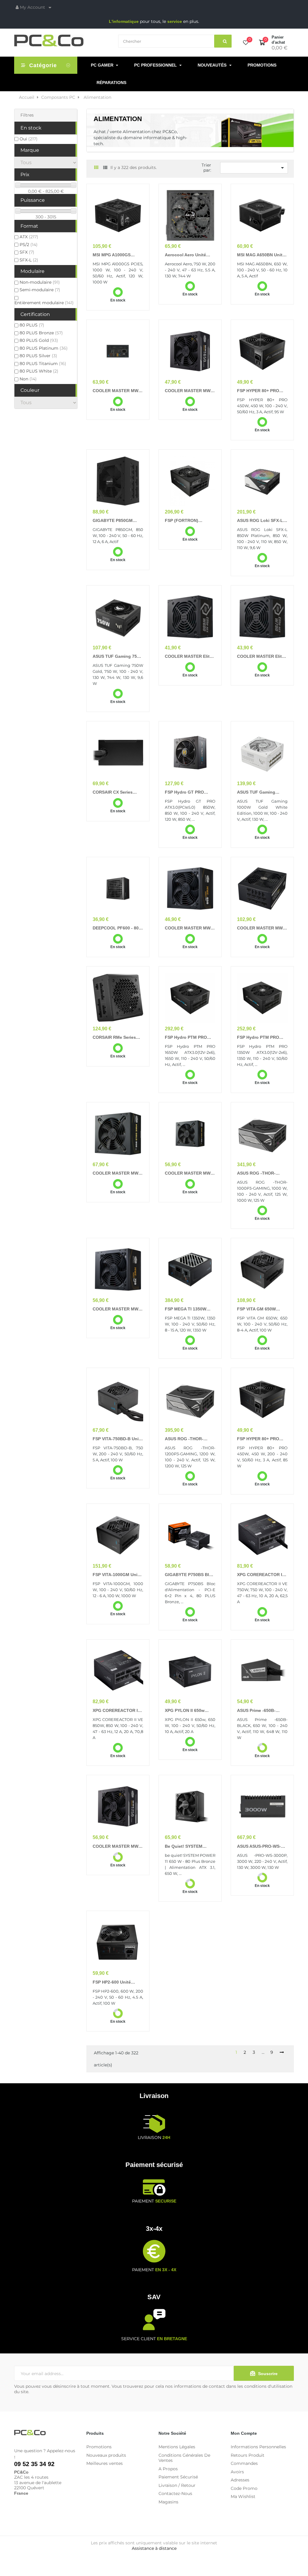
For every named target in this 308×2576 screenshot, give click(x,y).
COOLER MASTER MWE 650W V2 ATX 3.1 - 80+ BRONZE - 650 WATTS (189, 928)
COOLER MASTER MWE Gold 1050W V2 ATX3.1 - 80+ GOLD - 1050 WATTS (262, 928)
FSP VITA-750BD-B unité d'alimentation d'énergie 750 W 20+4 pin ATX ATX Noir (118, 1439)
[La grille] (96, 168)
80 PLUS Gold (39, 340)
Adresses (240, 2480)
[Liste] (105, 168)
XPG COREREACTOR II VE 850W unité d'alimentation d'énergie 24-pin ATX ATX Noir (118, 1711)
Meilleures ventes (105, 2463)
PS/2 (29, 245)
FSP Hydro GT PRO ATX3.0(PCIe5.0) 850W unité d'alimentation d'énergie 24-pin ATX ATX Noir (187, 792)
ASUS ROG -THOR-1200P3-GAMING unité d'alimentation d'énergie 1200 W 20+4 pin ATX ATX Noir (190, 1439)
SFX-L (29, 260)
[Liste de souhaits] (246, 43)
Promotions (99, 2447)
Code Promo (244, 2488)
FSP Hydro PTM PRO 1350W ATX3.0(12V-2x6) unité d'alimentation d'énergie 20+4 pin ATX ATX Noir (261, 1038)
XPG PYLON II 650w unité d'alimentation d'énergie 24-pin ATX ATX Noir (186, 1711)
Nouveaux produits (106, 2455)
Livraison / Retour (177, 2485)
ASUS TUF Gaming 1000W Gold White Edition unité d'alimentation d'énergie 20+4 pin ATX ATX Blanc (262, 792)
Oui (29, 139)
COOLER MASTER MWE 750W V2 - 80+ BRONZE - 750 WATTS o (118, 1847)
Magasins (168, 2502)
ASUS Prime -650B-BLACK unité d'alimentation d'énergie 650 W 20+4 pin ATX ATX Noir (262, 1711)
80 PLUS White (39, 371)
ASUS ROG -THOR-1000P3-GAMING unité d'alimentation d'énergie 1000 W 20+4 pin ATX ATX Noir (262, 1173)
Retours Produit (248, 2455)
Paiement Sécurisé (178, 2477)
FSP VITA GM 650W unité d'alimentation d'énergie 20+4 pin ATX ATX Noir (260, 1309)
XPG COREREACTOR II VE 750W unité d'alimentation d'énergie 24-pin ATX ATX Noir (262, 1575)
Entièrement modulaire (44, 303)
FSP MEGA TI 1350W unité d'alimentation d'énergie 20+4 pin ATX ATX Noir (188, 1309)
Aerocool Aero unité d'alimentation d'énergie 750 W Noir (190, 255)
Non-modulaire (40, 282)
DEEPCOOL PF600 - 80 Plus (116, 928)
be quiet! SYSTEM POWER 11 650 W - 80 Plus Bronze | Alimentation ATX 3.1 (187, 1847)
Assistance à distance (154, 2548)
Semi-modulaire (40, 290)
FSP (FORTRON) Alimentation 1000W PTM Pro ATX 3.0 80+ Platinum (186, 521)
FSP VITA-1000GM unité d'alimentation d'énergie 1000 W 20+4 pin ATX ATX (118, 1575)
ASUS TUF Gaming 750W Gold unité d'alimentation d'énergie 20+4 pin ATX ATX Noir (118, 657)
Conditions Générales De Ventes (184, 2458)
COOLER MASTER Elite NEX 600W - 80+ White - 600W (189, 657)
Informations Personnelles (258, 2447)
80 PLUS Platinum (44, 348)
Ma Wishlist (243, 2496)
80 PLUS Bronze (41, 333)
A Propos (168, 2469)
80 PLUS (32, 325)
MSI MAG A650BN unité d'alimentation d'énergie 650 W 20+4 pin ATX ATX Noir (262, 255)
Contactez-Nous (175, 2493)
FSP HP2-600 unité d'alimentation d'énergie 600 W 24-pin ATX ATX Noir (118, 1982)
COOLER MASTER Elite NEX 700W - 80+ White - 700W (261, 657)
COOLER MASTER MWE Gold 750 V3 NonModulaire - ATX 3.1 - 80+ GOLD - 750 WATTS (118, 391)
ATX (29, 237)
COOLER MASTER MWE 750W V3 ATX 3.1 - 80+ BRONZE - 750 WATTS (117, 1309)
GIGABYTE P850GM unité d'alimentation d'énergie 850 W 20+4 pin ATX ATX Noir (114, 521)
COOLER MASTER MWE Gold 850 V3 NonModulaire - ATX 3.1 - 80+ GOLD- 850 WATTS (118, 1173)
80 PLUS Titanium (43, 364)
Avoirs (237, 2472)
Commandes (244, 2463)
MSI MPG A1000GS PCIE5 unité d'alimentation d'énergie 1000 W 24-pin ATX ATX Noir (118, 255)
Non (28, 379)
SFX (27, 252)
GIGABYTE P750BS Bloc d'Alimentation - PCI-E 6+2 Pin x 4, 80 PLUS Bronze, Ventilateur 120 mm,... (189, 1575)
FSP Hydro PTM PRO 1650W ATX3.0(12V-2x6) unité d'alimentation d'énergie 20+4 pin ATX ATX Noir (189, 1038)
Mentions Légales (177, 2447)
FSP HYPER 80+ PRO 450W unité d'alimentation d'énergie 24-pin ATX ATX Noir (262, 391)
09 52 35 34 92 (34, 2464)
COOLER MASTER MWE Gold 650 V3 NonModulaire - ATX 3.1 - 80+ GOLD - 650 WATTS (190, 1173)
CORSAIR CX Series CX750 (113, 792)
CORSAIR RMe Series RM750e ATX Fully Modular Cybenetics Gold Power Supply (114, 1038)
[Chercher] (223, 41)
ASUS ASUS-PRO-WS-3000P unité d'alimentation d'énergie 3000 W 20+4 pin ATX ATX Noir (262, 1847)
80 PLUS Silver (38, 356)
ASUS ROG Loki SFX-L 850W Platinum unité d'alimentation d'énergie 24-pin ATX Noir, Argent (262, 521)
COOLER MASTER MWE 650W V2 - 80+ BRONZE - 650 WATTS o (190, 391)
